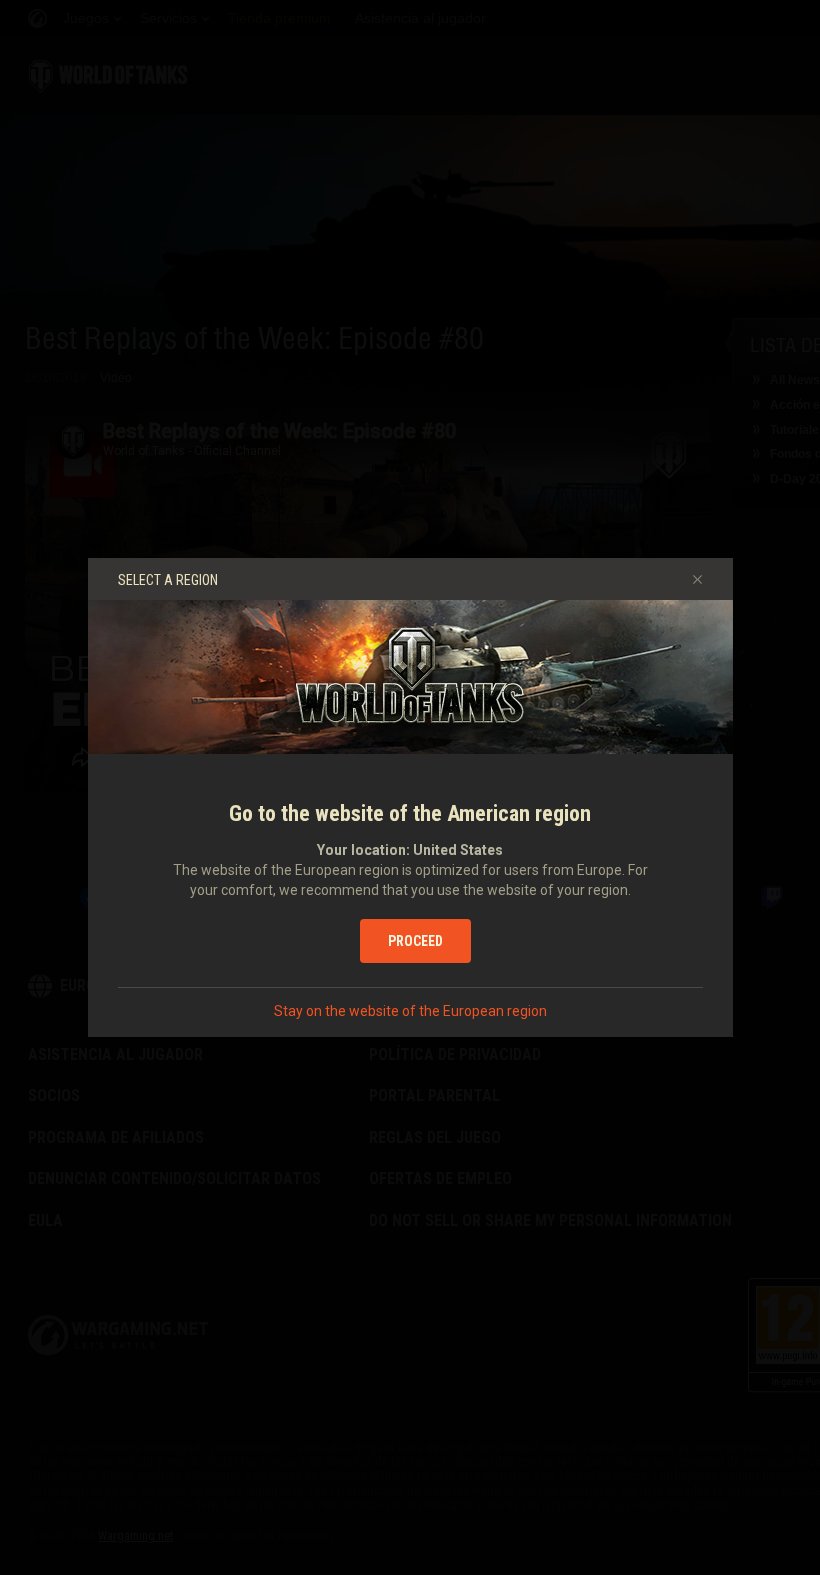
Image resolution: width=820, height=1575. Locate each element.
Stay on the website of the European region (410, 1011)
